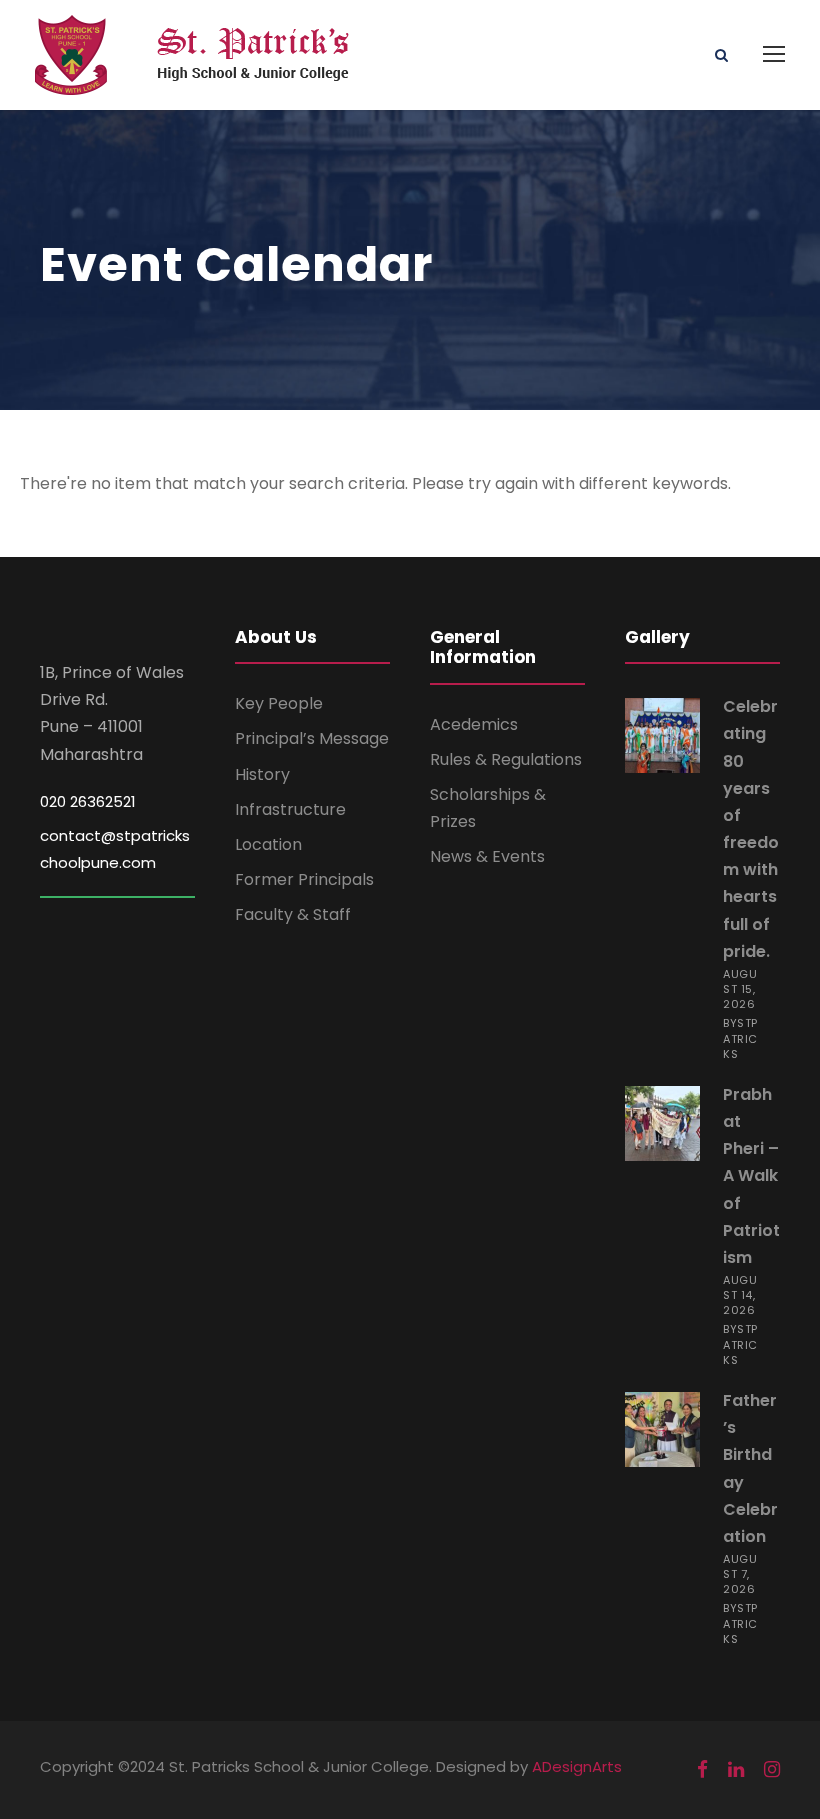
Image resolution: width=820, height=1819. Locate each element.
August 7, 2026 (740, 1574)
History (262, 774)
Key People (279, 703)
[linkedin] (736, 1770)
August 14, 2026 (740, 1295)
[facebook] (702, 1770)
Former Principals (304, 879)
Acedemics (474, 724)
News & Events (487, 856)
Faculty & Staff (293, 914)
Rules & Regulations (506, 759)
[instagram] (772, 1770)
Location (268, 844)
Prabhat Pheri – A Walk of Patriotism (751, 1176)
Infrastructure (290, 809)
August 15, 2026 (740, 989)
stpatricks (740, 1038)
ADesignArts (577, 1766)
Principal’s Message (312, 738)
